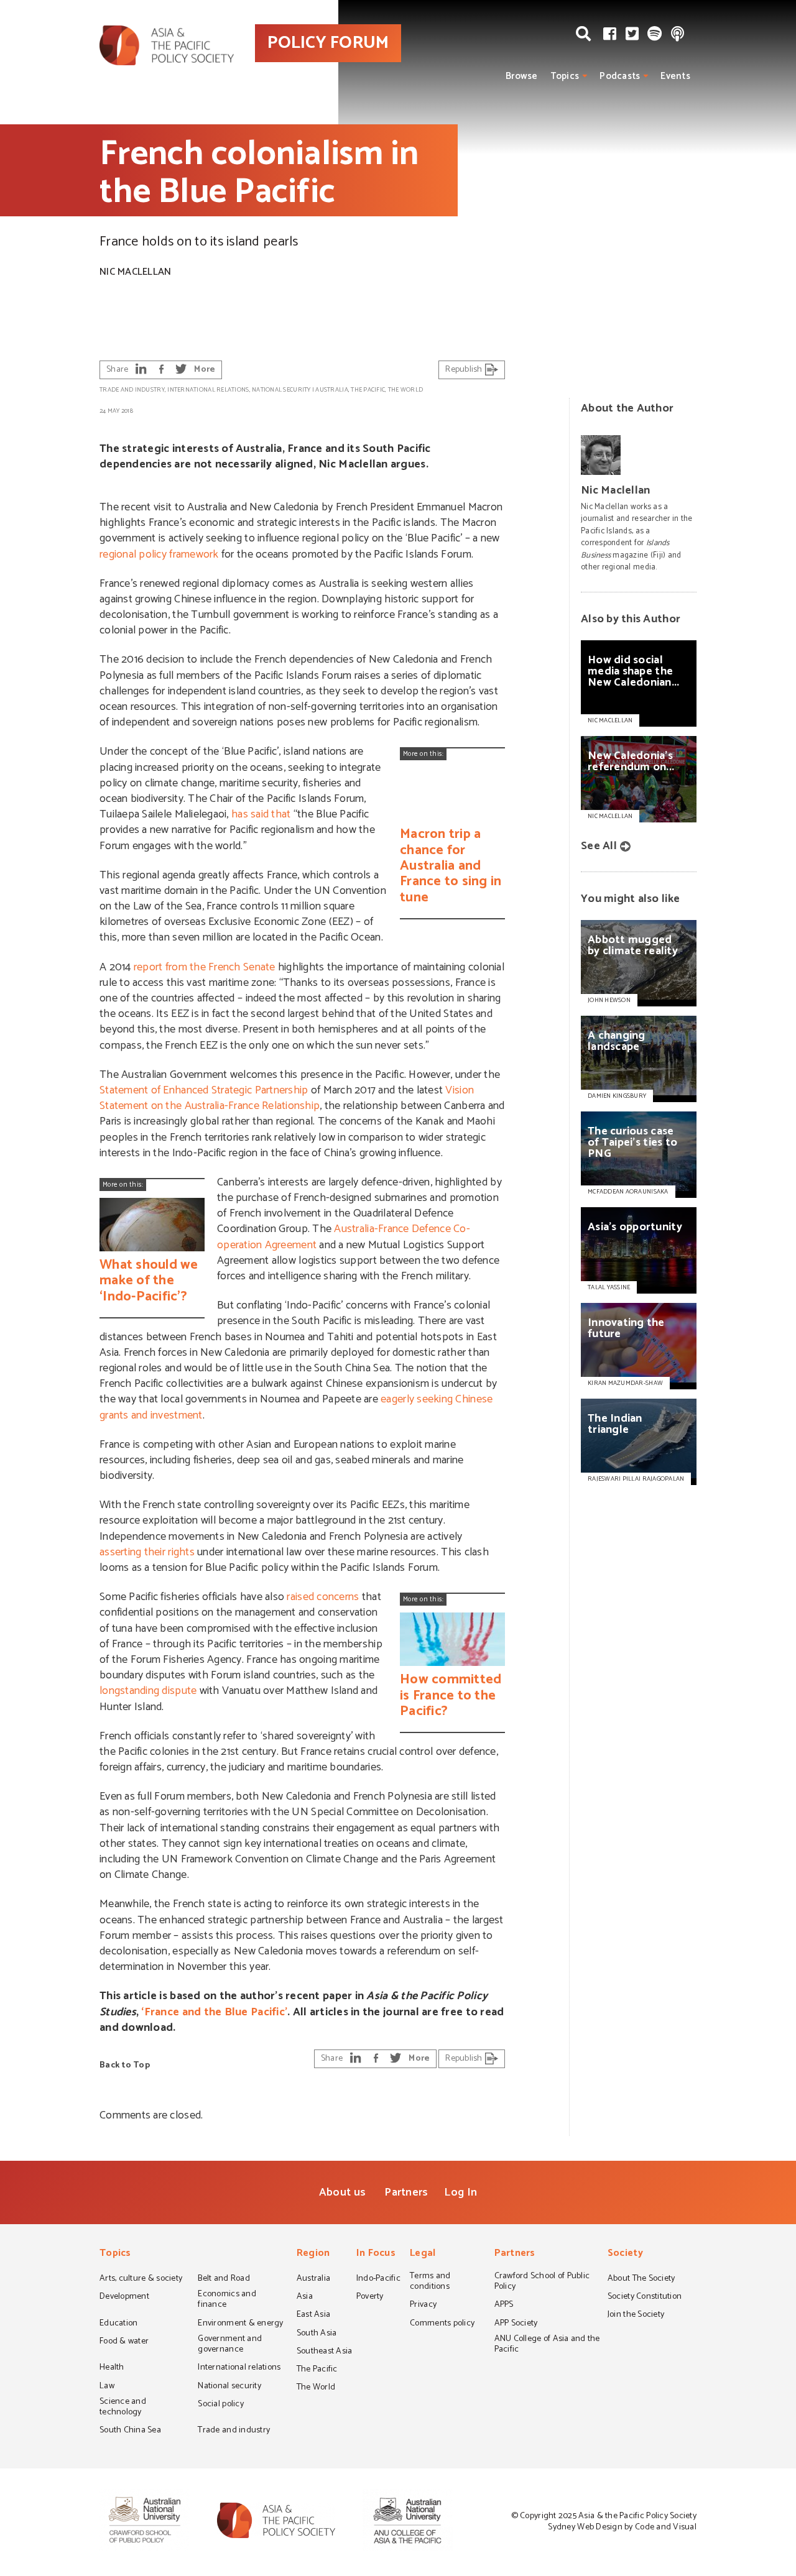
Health (112, 2368)
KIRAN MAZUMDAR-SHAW (625, 1383)
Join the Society (636, 2316)
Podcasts (620, 76)
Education (118, 2324)
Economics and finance (227, 2300)
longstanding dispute (148, 1691)
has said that (261, 814)
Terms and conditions (430, 2282)
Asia (305, 2298)
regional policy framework (159, 554)
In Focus (376, 2254)
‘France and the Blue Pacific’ (214, 2012)
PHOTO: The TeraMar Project (727, 327)
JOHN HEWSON (609, 1000)
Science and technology (123, 2408)
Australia (331, 390)
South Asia (317, 2334)
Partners (406, 2192)
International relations (208, 390)
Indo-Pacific (378, 2279)
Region (313, 2254)
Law (107, 2387)
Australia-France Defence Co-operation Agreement (344, 1237)
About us (342, 2192)
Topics (565, 76)
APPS (504, 2306)
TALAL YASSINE (609, 1287)
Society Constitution (645, 2298)
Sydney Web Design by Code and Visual (622, 2527)
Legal (423, 2254)
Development (124, 2298)
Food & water (124, 2342)
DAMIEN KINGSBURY (617, 1096)
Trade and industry (132, 390)
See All (599, 846)
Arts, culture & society (141, 2279)
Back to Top (125, 2065)
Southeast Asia (325, 2352)
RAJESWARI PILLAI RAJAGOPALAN (636, 1479)
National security (281, 390)
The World (405, 390)
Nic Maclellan (135, 272)
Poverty (370, 2298)
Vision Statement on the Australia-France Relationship (287, 1098)
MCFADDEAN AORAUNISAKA (628, 1192)
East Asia (313, 2316)
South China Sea (130, 2431)
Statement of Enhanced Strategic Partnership (204, 1090)
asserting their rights (147, 1552)
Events (675, 76)
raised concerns (323, 1597)
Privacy (423, 2306)
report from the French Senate (205, 967)
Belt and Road (224, 2279)
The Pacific (368, 390)
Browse (522, 76)
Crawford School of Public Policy (542, 2282)
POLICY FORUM (328, 43)
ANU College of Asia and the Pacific (547, 2345)
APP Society (516, 2324)
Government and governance (230, 2345)
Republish (465, 370)
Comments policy (442, 2324)
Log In (460, 2192)
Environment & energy (240, 2324)
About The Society (641, 2279)
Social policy (220, 2405)
